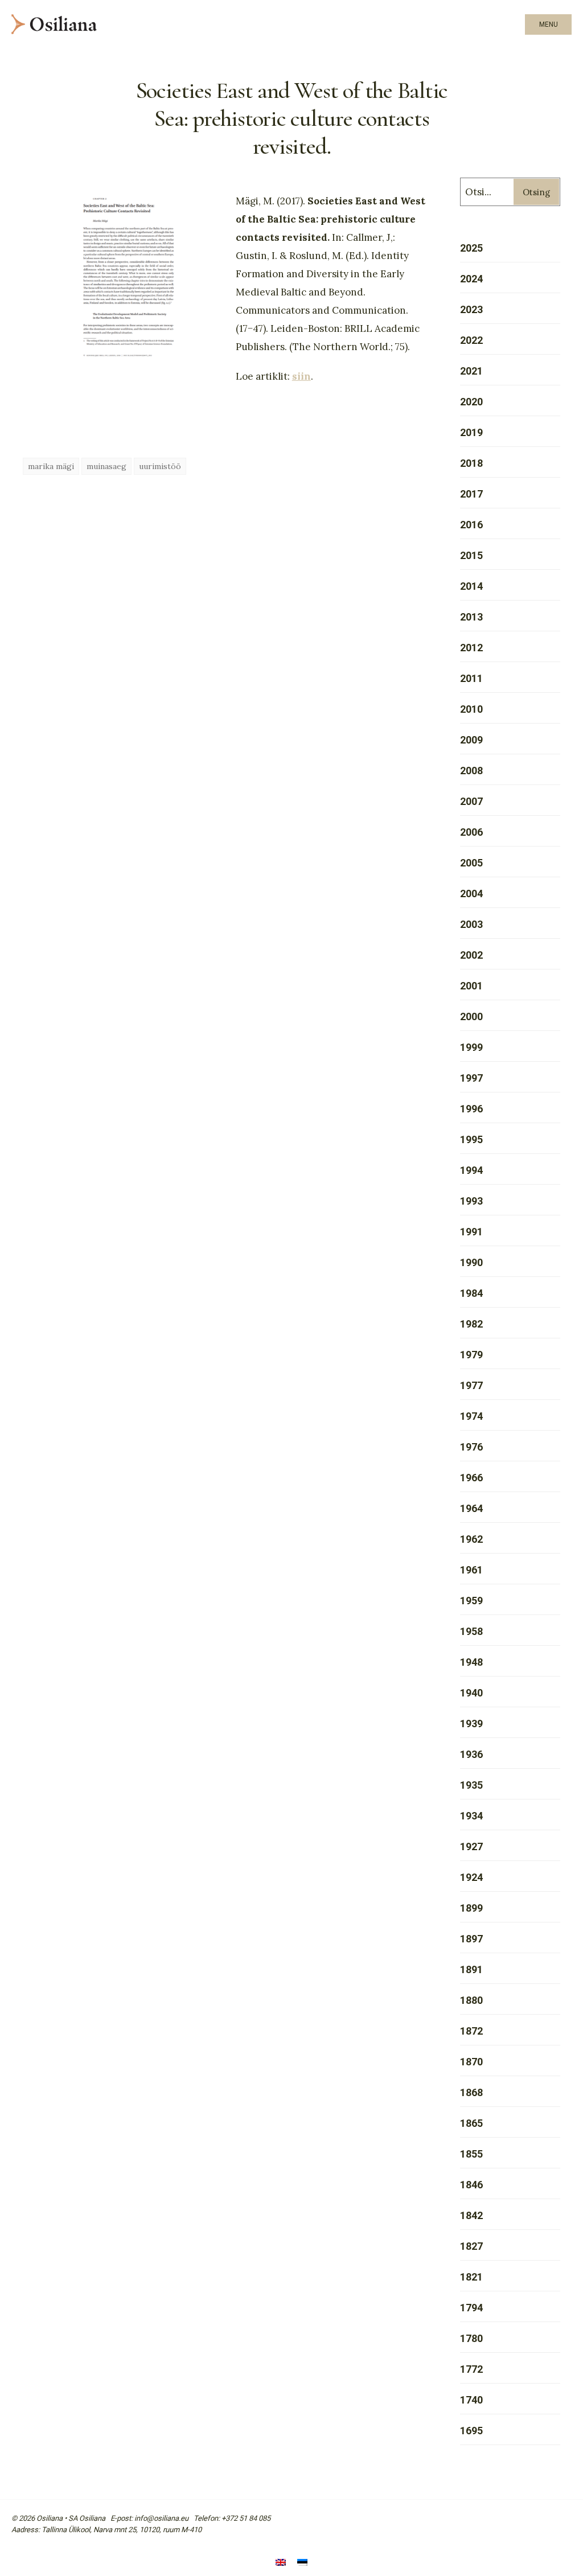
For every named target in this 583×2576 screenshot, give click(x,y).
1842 (471, 2215)
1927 (471, 1846)
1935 (471, 1785)
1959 (471, 1601)
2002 (471, 955)
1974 (471, 1416)
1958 (471, 1631)
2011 (471, 678)
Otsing (536, 192)
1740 (471, 2400)
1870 (471, 2062)
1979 (471, 1355)
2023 (471, 309)
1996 (471, 1109)
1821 (471, 2277)
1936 (471, 1754)
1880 (471, 2000)
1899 (471, 1908)
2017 (471, 494)
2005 (471, 863)
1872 (471, 2031)
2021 (471, 371)
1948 (471, 1662)
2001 (471, 986)
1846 (471, 2185)
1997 (471, 1078)
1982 (471, 1324)
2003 (471, 924)
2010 (471, 709)
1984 (471, 1293)
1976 (471, 1447)
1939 (471, 1724)
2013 (471, 617)
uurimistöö (160, 466)
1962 (471, 1539)
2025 (471, 248)
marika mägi (51, 466)
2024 (471, 279)
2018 (471, 463)
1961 (471, 1570)
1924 (471, 1877)
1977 (471, 1385)
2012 (471, 648)
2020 (471, 402)
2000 (471, 1016)
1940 (471, 1693)
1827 (471, 2246)
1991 (471, 1232)
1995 (471, 1139)
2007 (471, 801)
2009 (471, 740)
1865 (471, 2123)
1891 (471, 1969)
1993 (471, 1201)
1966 (471, 1478)
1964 (471, 1508)
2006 (471, 832)
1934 (471, 1816)
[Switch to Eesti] (302, 2563)
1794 (471, 2308)
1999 (471, 1047)
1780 (471, 2338)
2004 (471, 893)
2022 (471, 340)
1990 (471, 1262)
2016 (471, 525)
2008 (471, 771)
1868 (471, 2092)
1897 (471, 1939)
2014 (471, 586)
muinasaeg (106, 466)
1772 (471, 2369)
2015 (471, 555)
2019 (471, 432)
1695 (471, 2431)
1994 (471, 1170)
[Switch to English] (281, 2563)
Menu (549, 24)
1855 (471, 2154)
